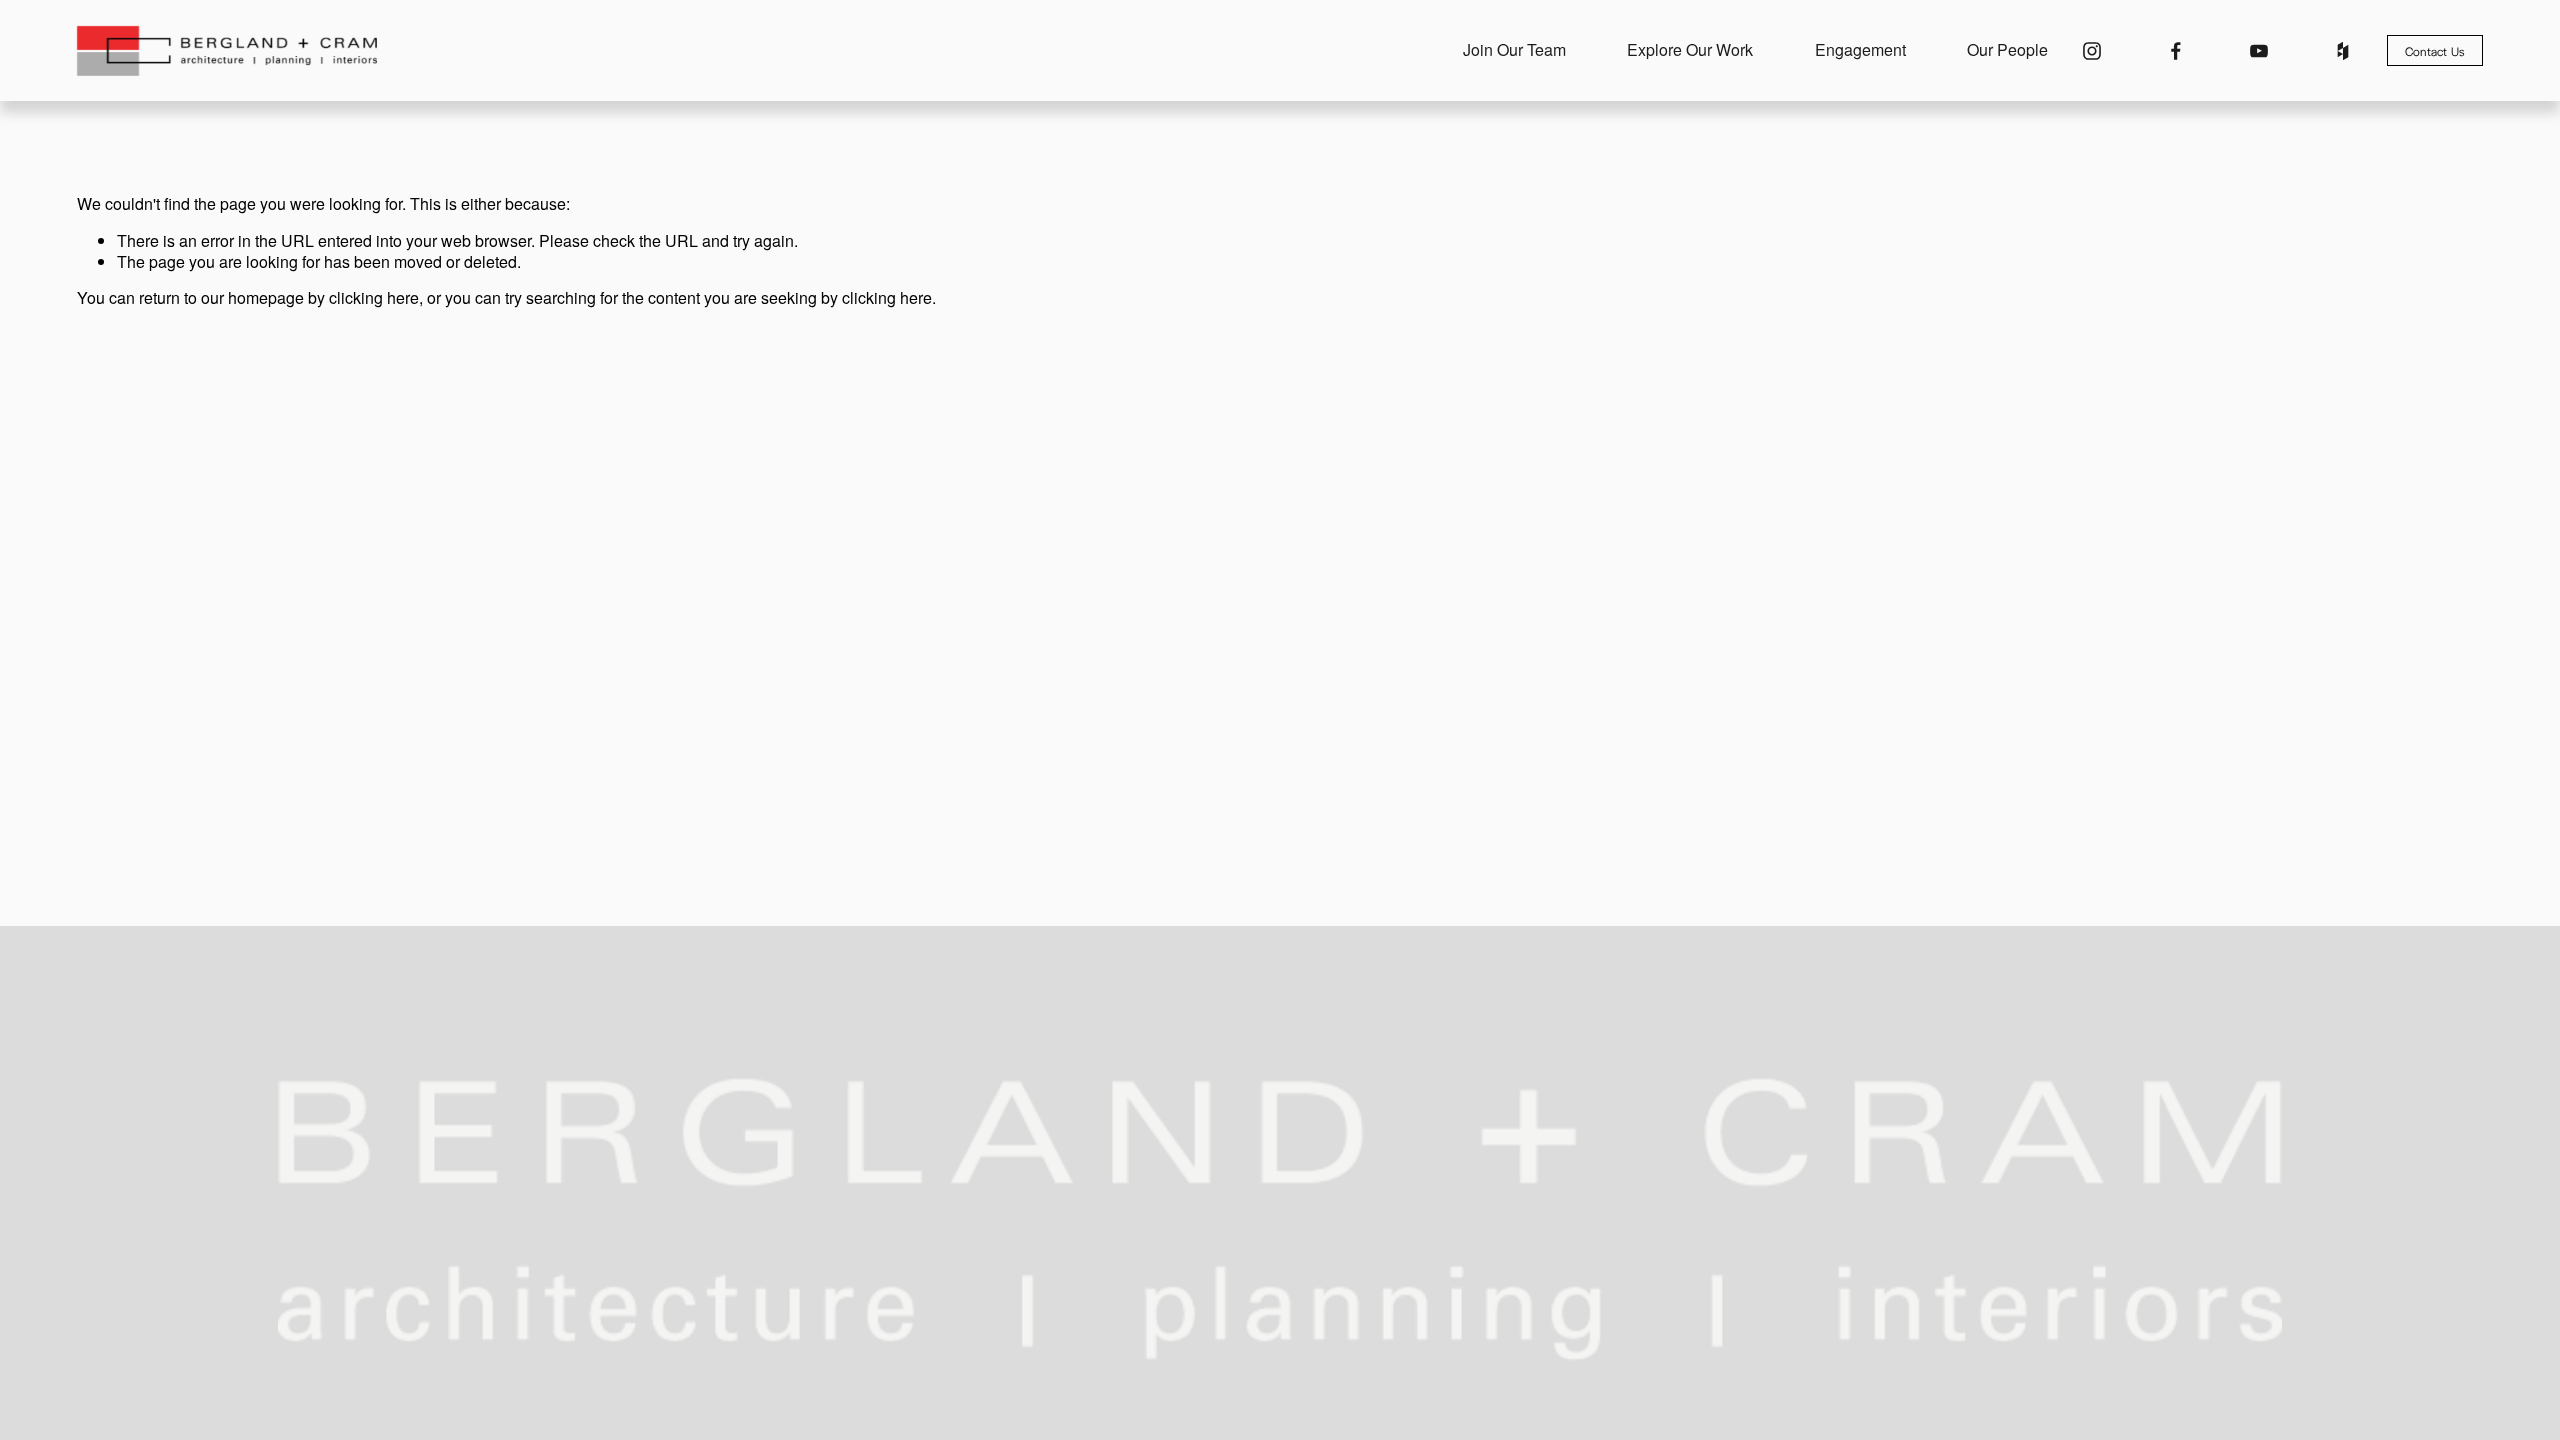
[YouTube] (2259, 51)
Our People (2007, 50)
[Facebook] (2176, 51)
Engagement (1860, 50)
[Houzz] (2343, 51)
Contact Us (2435, 51)
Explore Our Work (1690, 50)
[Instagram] (2092, 51)
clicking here (374, 297)
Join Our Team (1514, 50)
